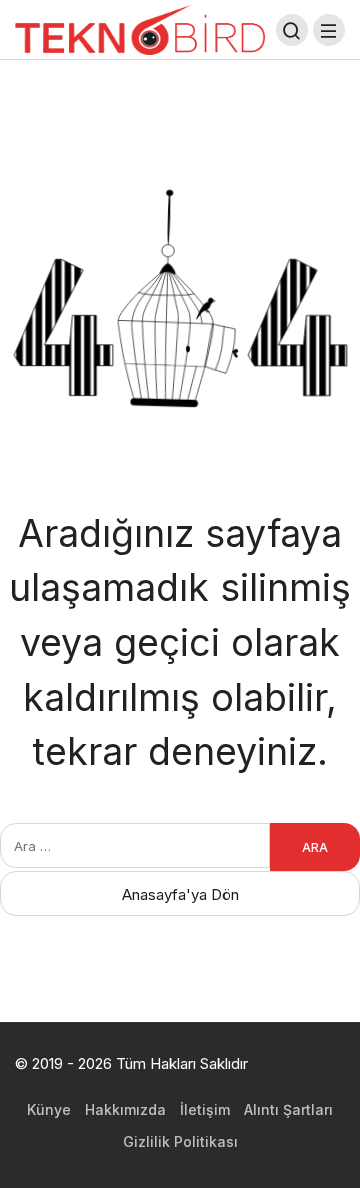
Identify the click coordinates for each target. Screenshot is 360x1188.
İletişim (205, 1109)
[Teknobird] (140, 28)
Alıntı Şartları (288, 1109)
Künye (49, 1109)
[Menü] (329, 30)
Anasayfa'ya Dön (180, 894)
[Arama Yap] (292, 30)
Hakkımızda (125, 1109)
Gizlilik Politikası (180, 1141)
